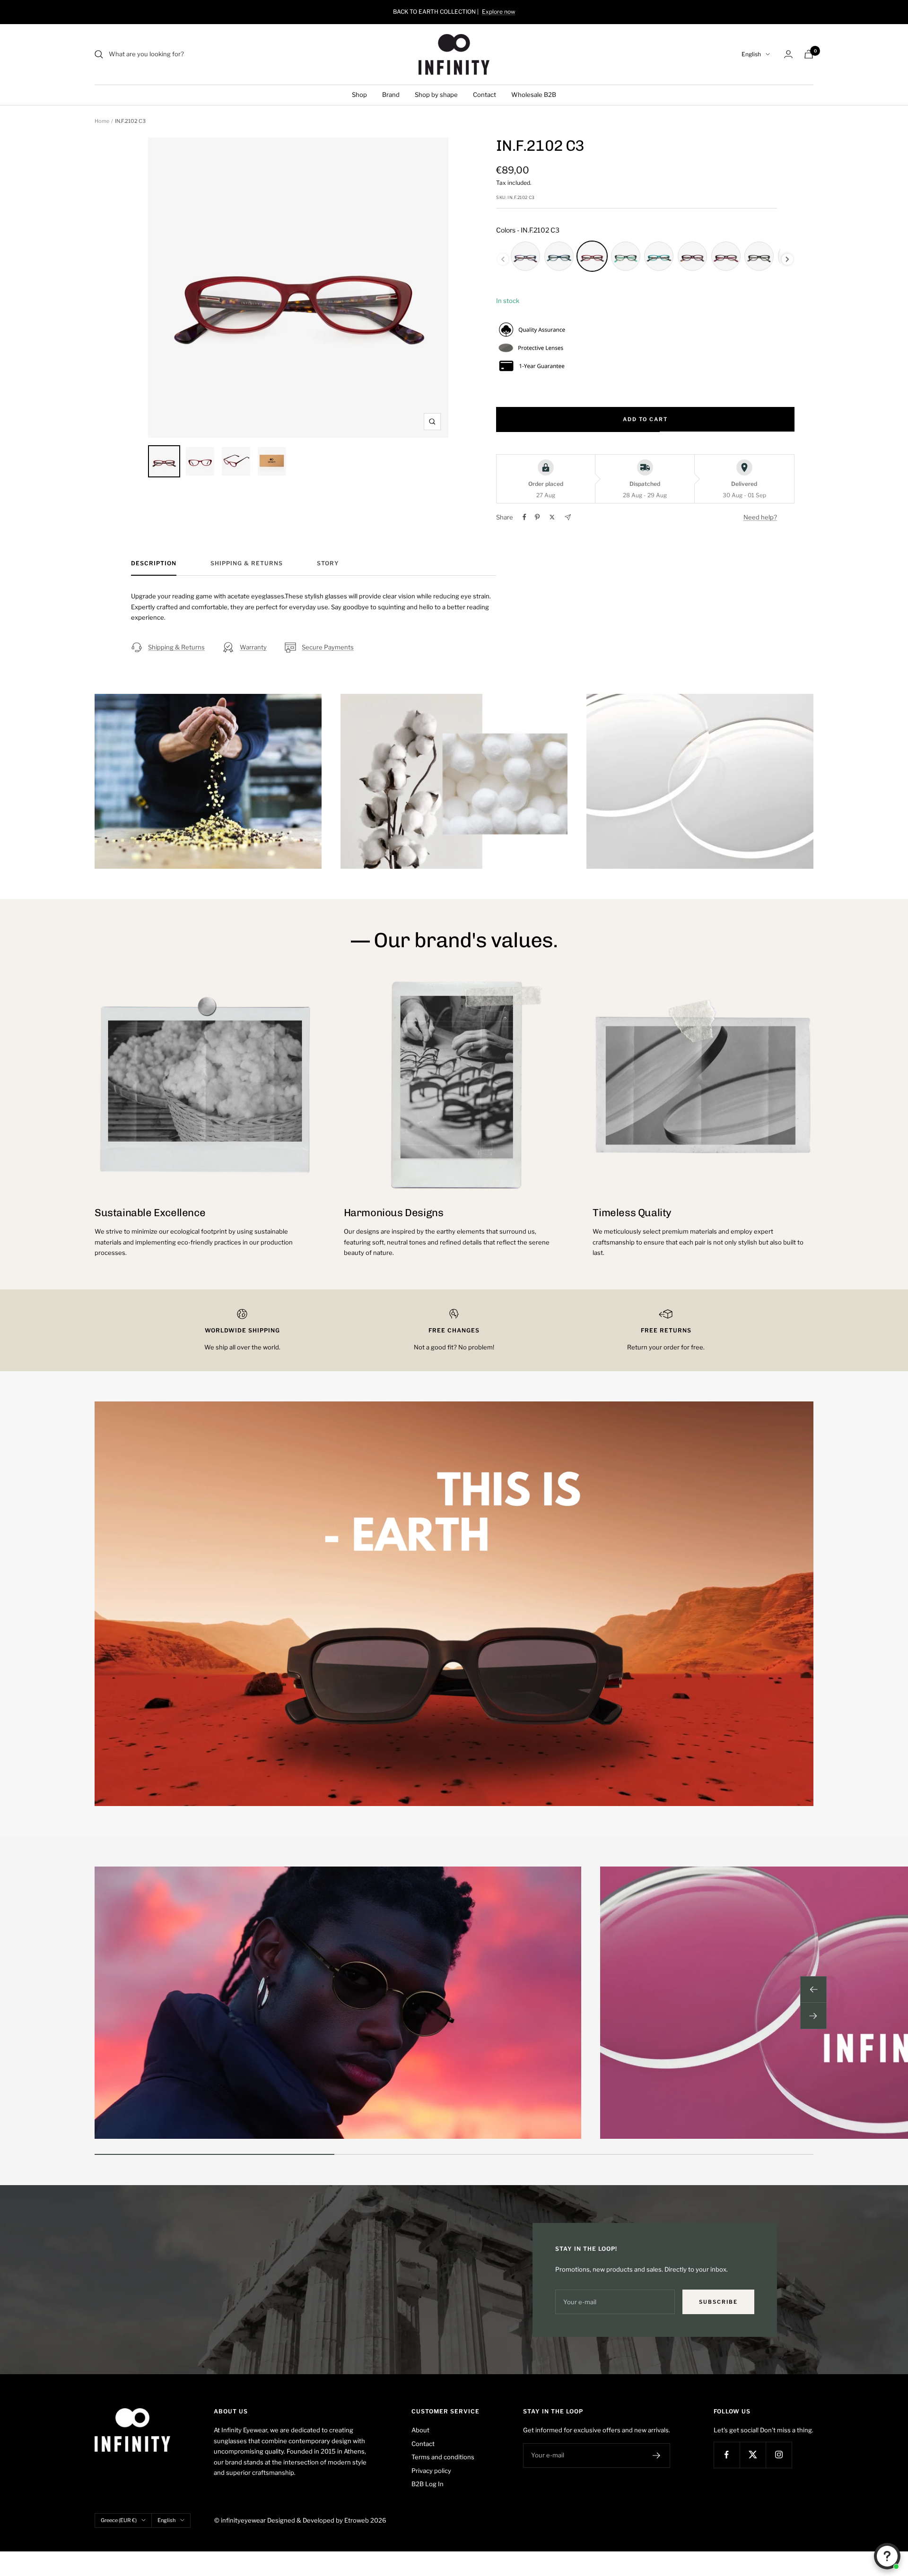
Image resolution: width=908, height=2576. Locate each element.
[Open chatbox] (887, 2556)
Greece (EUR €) (119, 2520)
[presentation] (787, 259)
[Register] (657, 2455)
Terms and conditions (443, 2457)
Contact (485, 95)
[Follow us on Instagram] (779, 2455)
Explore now (499, 12)
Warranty (253, 647)
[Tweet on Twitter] (552, 517)
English (751, 54)
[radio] (525, 256)
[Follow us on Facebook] (727, 2455)
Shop (359, 95)
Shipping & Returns (247, 563)
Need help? (760, 517)
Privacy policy (431, 2471)
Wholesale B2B (534, 95)
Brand (391, 95)
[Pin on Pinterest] (537, 517)
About (420, 2430)
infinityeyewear (243, 2520)
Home (102, 121)
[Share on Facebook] (524, 517)
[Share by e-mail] (568, 517)
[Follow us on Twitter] (753, 2455)
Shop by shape (436, 95)
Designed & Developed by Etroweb (319, 2520)
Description (154, 563)
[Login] (788, 54)
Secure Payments (328, 647)
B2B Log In (428, 2484)
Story (328, 563)
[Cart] (809, 54)
